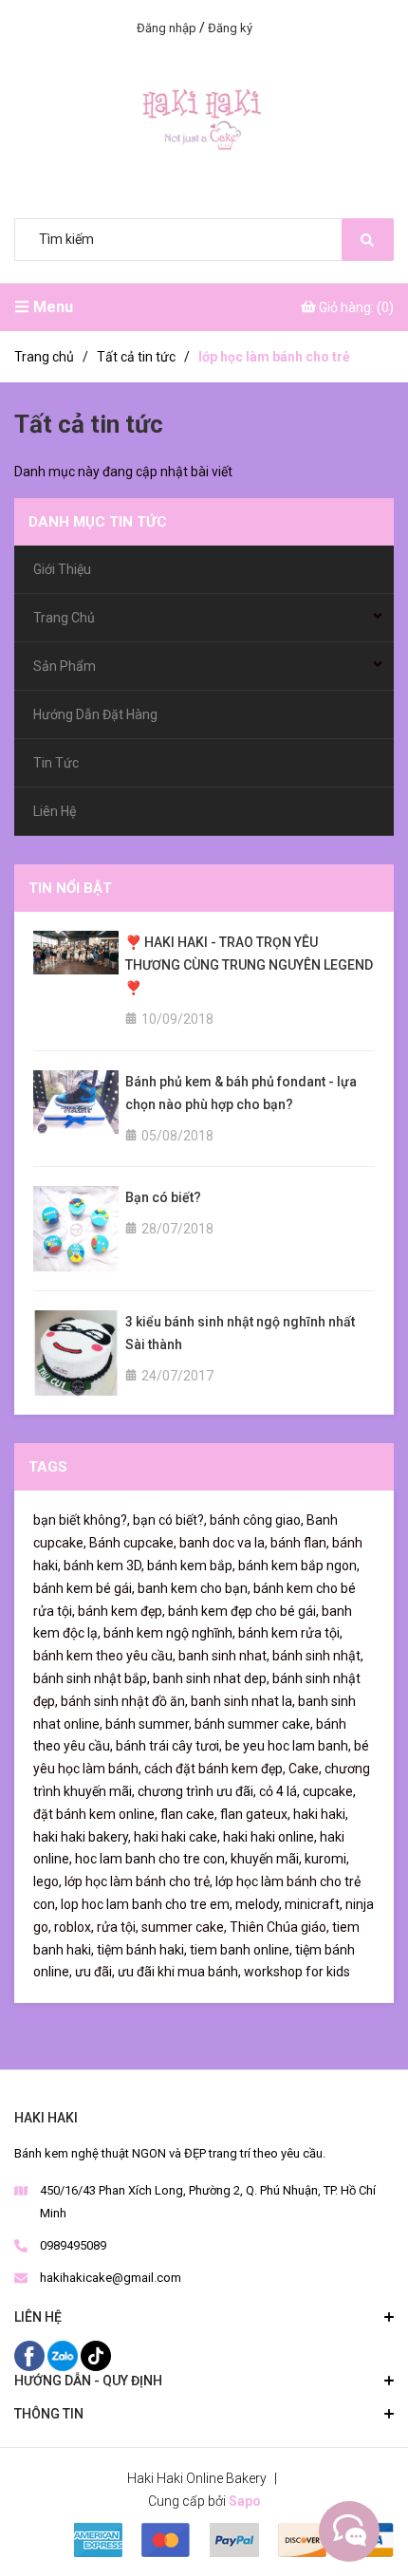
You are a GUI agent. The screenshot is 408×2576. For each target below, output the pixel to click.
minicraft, (314, 1904)
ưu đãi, (95, 1972)
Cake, (305, 1769)
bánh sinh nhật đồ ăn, (124, 1701)
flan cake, (189, 1814)
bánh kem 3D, (104, 1566)
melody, (259, 1904)
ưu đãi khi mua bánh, (179, 1972)
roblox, (74, 1927)
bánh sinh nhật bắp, (92, 1678)
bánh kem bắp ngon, (299, 1566)
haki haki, (321, 1814)
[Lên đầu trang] (346, 2531)
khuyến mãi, (266, 1859)
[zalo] (64, 2355)
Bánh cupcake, (133, 1543)
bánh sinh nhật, (318, 1656)
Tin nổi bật (70, 888)
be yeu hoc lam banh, (288, 1746)
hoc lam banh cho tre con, (151, 1859)
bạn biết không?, (82, 1520)
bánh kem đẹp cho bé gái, (243, 1611)
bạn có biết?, (170, 1520)
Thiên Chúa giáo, (279, 1927)
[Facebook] (31, 2355)
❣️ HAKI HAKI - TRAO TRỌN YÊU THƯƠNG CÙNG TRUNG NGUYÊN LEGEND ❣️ (249, 965)
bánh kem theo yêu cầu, (104, 1656)
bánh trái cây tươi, (169, 1746)
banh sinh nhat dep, (211, 1678)
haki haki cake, (177, 1837)
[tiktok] (96, 2355)
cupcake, (329, 1791)
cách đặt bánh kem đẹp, (215, 1769)
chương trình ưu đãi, (197, 1791)
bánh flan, (300, 1543)
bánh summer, (148, 1724)
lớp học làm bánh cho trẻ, (139, 1881)
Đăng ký (230, 28)
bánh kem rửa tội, (290, 1633)
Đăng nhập (167, 28)
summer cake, (184, 1927)
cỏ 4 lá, (279, 1791)
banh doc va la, (223, 1543)
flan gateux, (255, 1814)
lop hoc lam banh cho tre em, (147, 1904)
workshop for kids (297, 1972)
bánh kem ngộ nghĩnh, (169, 1633)
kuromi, (327, 1859)
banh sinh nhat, (224, 1656)
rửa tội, (118, 1927)
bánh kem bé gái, (84, 1588)
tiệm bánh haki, (142, 1950)
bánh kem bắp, (191, 1566)
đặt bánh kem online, (95, 1814)
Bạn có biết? (163, 1197)
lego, (47, 1881)
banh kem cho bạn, (194, 1588)
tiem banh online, (241, 1950)
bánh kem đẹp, (121, 1611)
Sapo (245, 2501)
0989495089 (73, 2245)
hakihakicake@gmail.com (111, 2278)
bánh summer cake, (254, 1724)
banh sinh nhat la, (243, 1701)
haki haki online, (270, 1837)
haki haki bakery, (82, 1837)
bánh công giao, (257, 1520)
